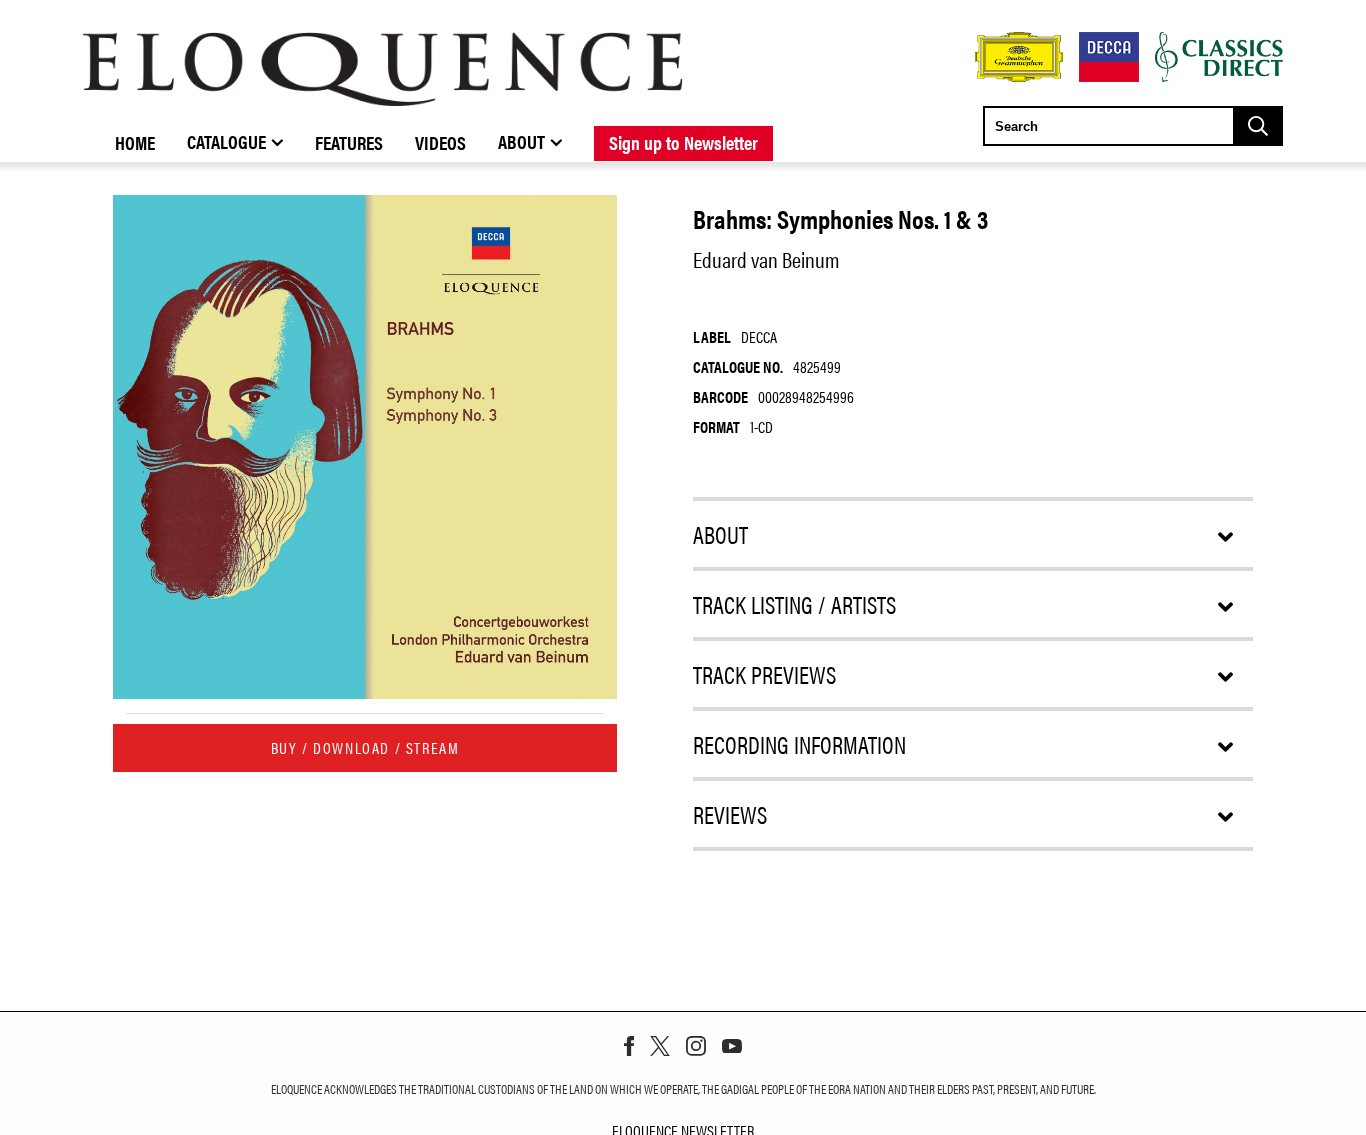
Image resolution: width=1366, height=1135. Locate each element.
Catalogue (226, 141)
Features (349, 142)
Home (135, 142)
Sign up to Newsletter (683, 142)
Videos (440, 142)
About (521, 141)
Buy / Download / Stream (365, 747)
